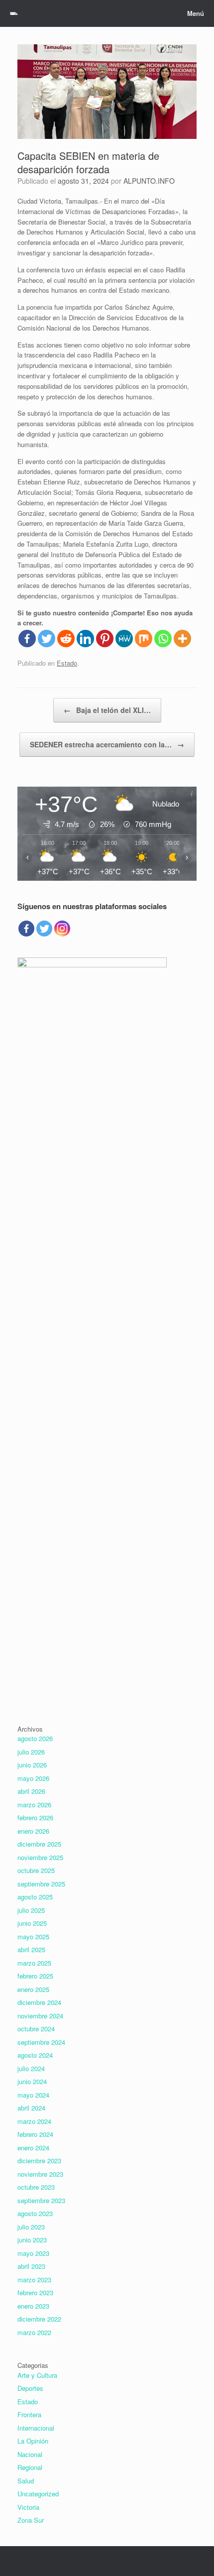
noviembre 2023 (40, 2174)
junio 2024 (32, 2081)
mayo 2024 (33, 2095)
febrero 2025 (35, 1976)
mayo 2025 (33, 1936)
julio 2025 (31, 1910)
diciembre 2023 (39, 2161)
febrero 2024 (35, 2134)
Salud (26, 2481)
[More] (182, 639)
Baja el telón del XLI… (107, 710)
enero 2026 (33, 1831)
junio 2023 (32, 2240)
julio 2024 (31, 2068)
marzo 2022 (34, 2332)
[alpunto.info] (14, 13)
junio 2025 (32, 1923)
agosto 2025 (35, 1897)
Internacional (36, 2428)
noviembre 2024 (40, 2016)
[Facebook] (27, 639)
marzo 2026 (34, 1805)
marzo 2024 (34, 2121)
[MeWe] (124, 639)
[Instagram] (62, 929)
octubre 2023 (36, 2187)
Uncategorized (38, 2494)
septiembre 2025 (41, 1884)
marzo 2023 (34, 2280)
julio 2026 (31, 1752)
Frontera (29, 2414)
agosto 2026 (35, 1738)
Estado (67, 663)
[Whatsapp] (163, 639)
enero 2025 (33, 1989)
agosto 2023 (35, 2213)
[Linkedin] (85, 639)
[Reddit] (66, 639)
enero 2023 (33, 2306)
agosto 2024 (35, 2055)
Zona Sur (31, 2520)
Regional (30, 2467)
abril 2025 (31, 1949)
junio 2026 (32, 1765)
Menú (196, 13)
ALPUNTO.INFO (149, 181)
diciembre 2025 (39, 1844)
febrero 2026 (35, 1817)
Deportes (30, 2388)
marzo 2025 (34, 1963)
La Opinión (33, 2441)
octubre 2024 (36, 2029)
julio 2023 (31, 2227)
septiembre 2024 (41, 2042)
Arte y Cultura (37, 2375)
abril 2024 (31, 2108)
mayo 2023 (33, 2253)
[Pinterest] (105, 639)
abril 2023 (31, 2266)
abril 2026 (31, 1791)
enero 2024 (33, 2148)
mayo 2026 (33, 1778)
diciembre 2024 (39, 2002)
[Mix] (144, 639)
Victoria (28, 2507)
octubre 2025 (36, 1870)
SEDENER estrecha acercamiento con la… (107, 744)
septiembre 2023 (41, 2200)
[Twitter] (47, 639)
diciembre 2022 (39, 2319)
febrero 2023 (35, 2292)
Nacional (30, 2454)
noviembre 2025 (40, 1857)
